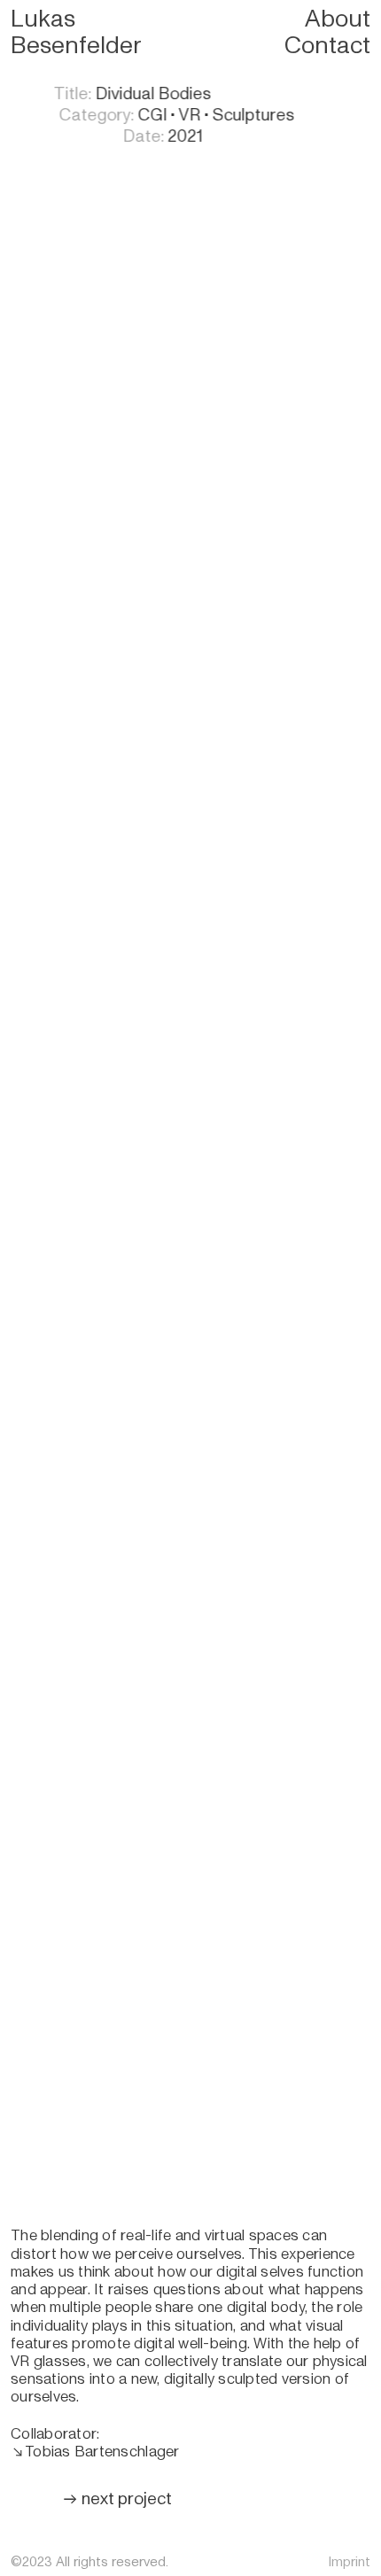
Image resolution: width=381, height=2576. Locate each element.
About (338, 19)
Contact (327, 45)
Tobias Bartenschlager (102, 2452)
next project (109, 2499)
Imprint (349, 2562)
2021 (146, 136)
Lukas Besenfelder (76, 32)
